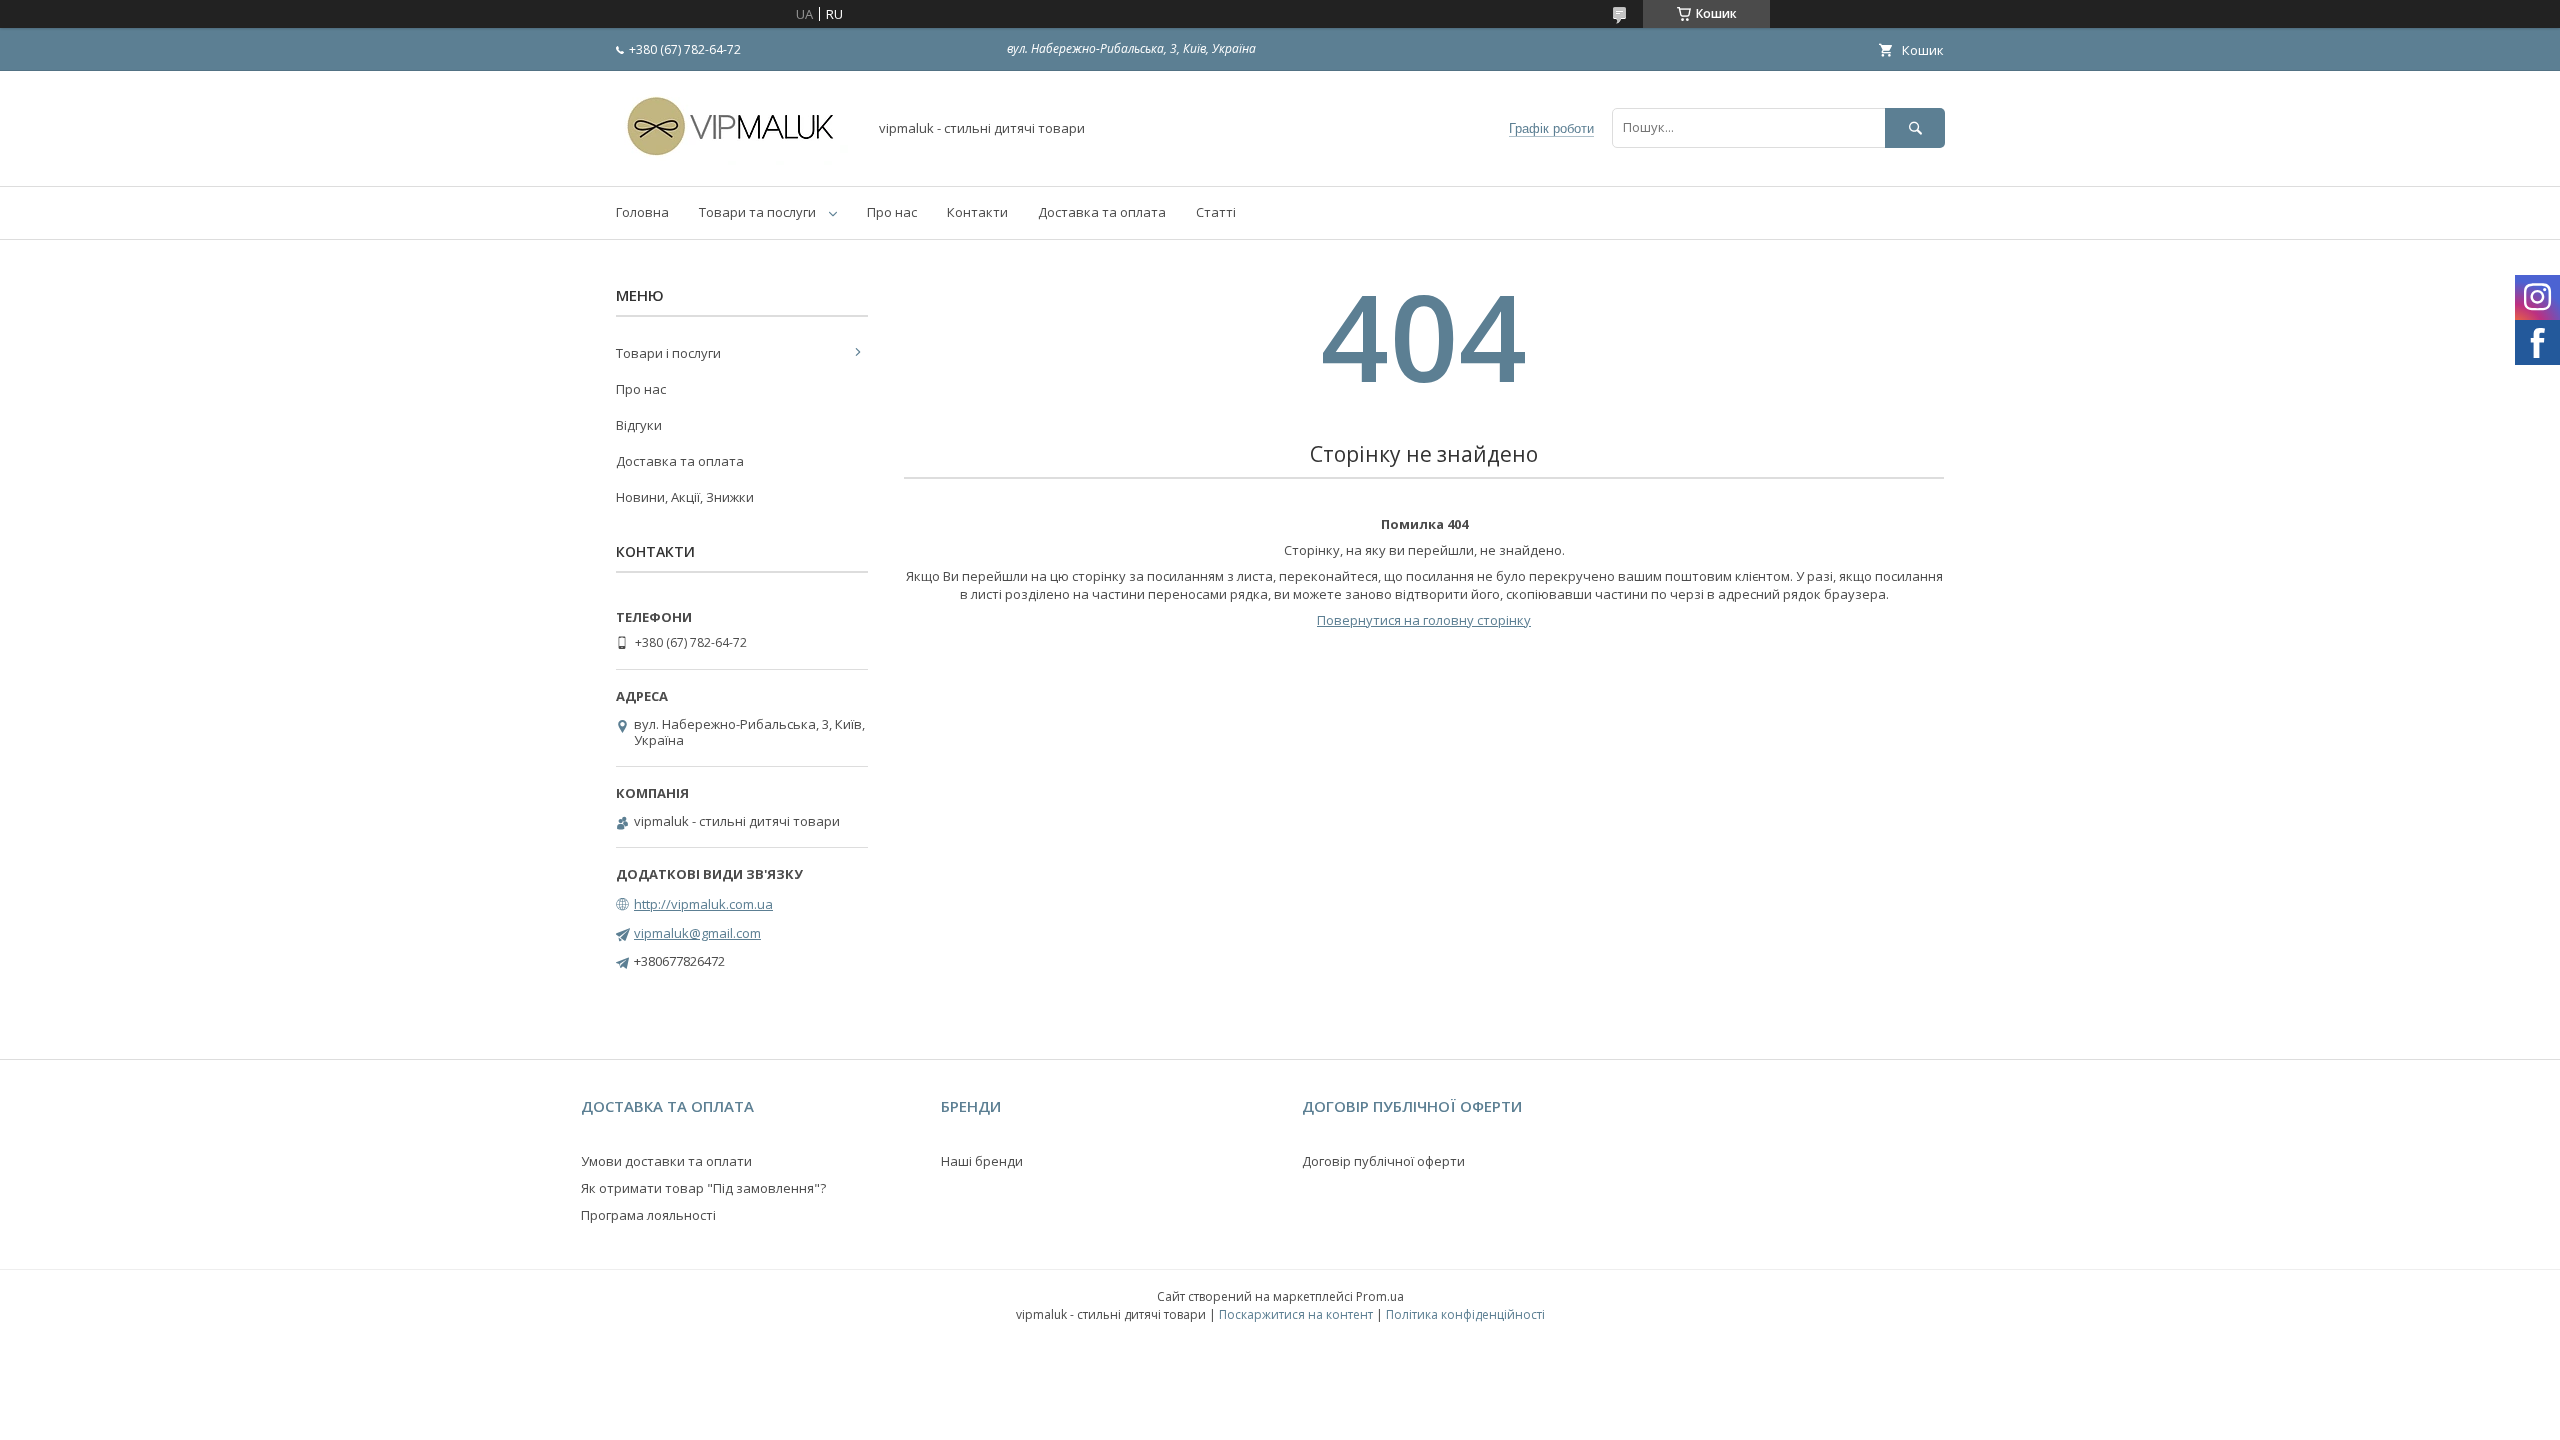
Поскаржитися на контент (1296, 1314)
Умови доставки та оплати (666, 1161)
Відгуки (639, 425)
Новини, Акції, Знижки (685, 497)
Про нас (892, 212)
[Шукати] (1915, 127)
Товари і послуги (668, 353)
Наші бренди (982, 1161)
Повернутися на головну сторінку (1424, 620)
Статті (1216, 212)
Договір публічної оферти (1383, 1161)
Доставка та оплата (1102, 212)
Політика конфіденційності (1465, 1314)
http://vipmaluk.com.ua (703, 904)
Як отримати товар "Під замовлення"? (703, 1188)
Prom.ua (1380, 1296)
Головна (642, 212)
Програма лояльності (648, 1215)
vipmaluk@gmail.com (697, 933)
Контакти (977, 212)
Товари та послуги (757, 212)
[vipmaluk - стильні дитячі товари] (736, 160)
